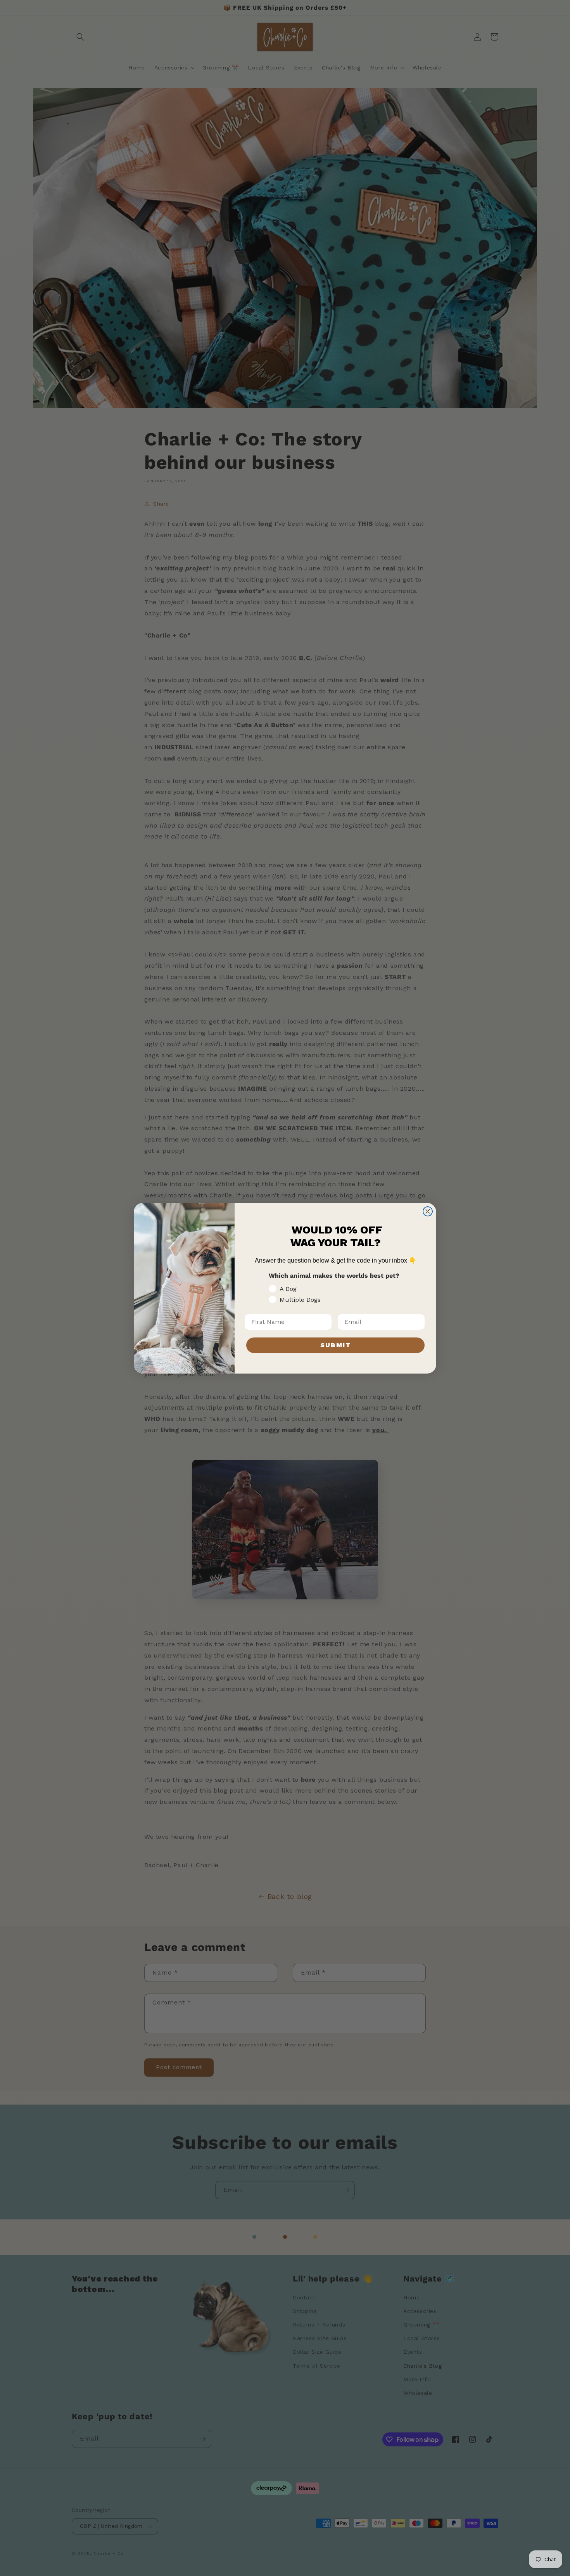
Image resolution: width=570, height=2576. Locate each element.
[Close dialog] (428, 1211)
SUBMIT (336, 1345)
